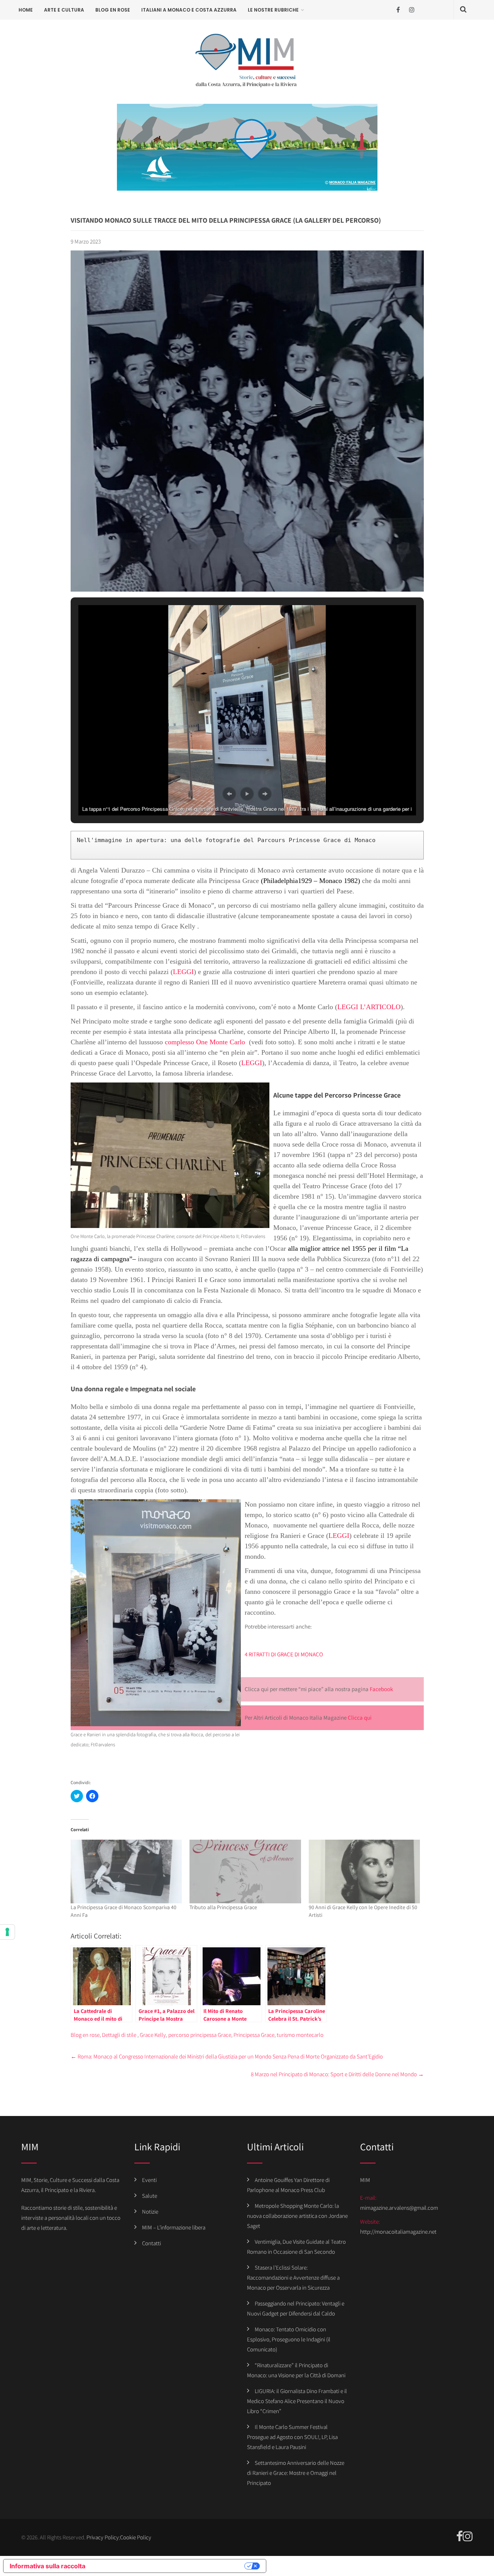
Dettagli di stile (119, 2035)
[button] (229, 794)
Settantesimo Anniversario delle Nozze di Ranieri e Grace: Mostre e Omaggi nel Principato (296, 2473)
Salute (150, 2196)
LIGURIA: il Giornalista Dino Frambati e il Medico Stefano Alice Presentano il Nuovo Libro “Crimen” (297, 2401)
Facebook (381, 1689)
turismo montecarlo (300, 2035)
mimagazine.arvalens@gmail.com (399, 2208)
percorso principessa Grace (200, 2035)
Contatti (151, 2243)
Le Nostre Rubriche (273, 10)
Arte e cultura (64, 10)
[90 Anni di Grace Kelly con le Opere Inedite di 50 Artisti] (365, 1872)
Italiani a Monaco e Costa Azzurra (189, 10)
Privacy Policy (103, 2537)
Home (26, 10)
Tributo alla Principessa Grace (223, 1907)
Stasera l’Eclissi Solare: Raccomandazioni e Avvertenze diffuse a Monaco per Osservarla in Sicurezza (293, 2277)
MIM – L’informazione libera (174, 2227)
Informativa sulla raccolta (47, 2566)
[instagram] (412, 10)
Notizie (150, 2212)
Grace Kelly (153, 2035)
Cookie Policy (136, 2537)
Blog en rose (113, 10)
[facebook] (398, 10)
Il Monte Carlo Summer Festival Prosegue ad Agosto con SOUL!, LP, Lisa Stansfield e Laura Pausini (292, 2437)
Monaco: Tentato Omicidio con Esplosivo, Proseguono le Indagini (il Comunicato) (289, 2339)
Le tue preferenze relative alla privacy (169, 2566)
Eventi (149, 2180)
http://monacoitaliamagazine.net (398, 2232)
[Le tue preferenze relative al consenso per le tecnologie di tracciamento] (7, 1932)
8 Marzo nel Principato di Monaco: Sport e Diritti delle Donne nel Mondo (337, 2074)
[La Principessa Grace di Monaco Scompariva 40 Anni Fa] (126, 1872)
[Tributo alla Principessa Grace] (245, 1872)
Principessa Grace (254, 2035)
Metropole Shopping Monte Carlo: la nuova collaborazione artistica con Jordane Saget (297, 2216)
